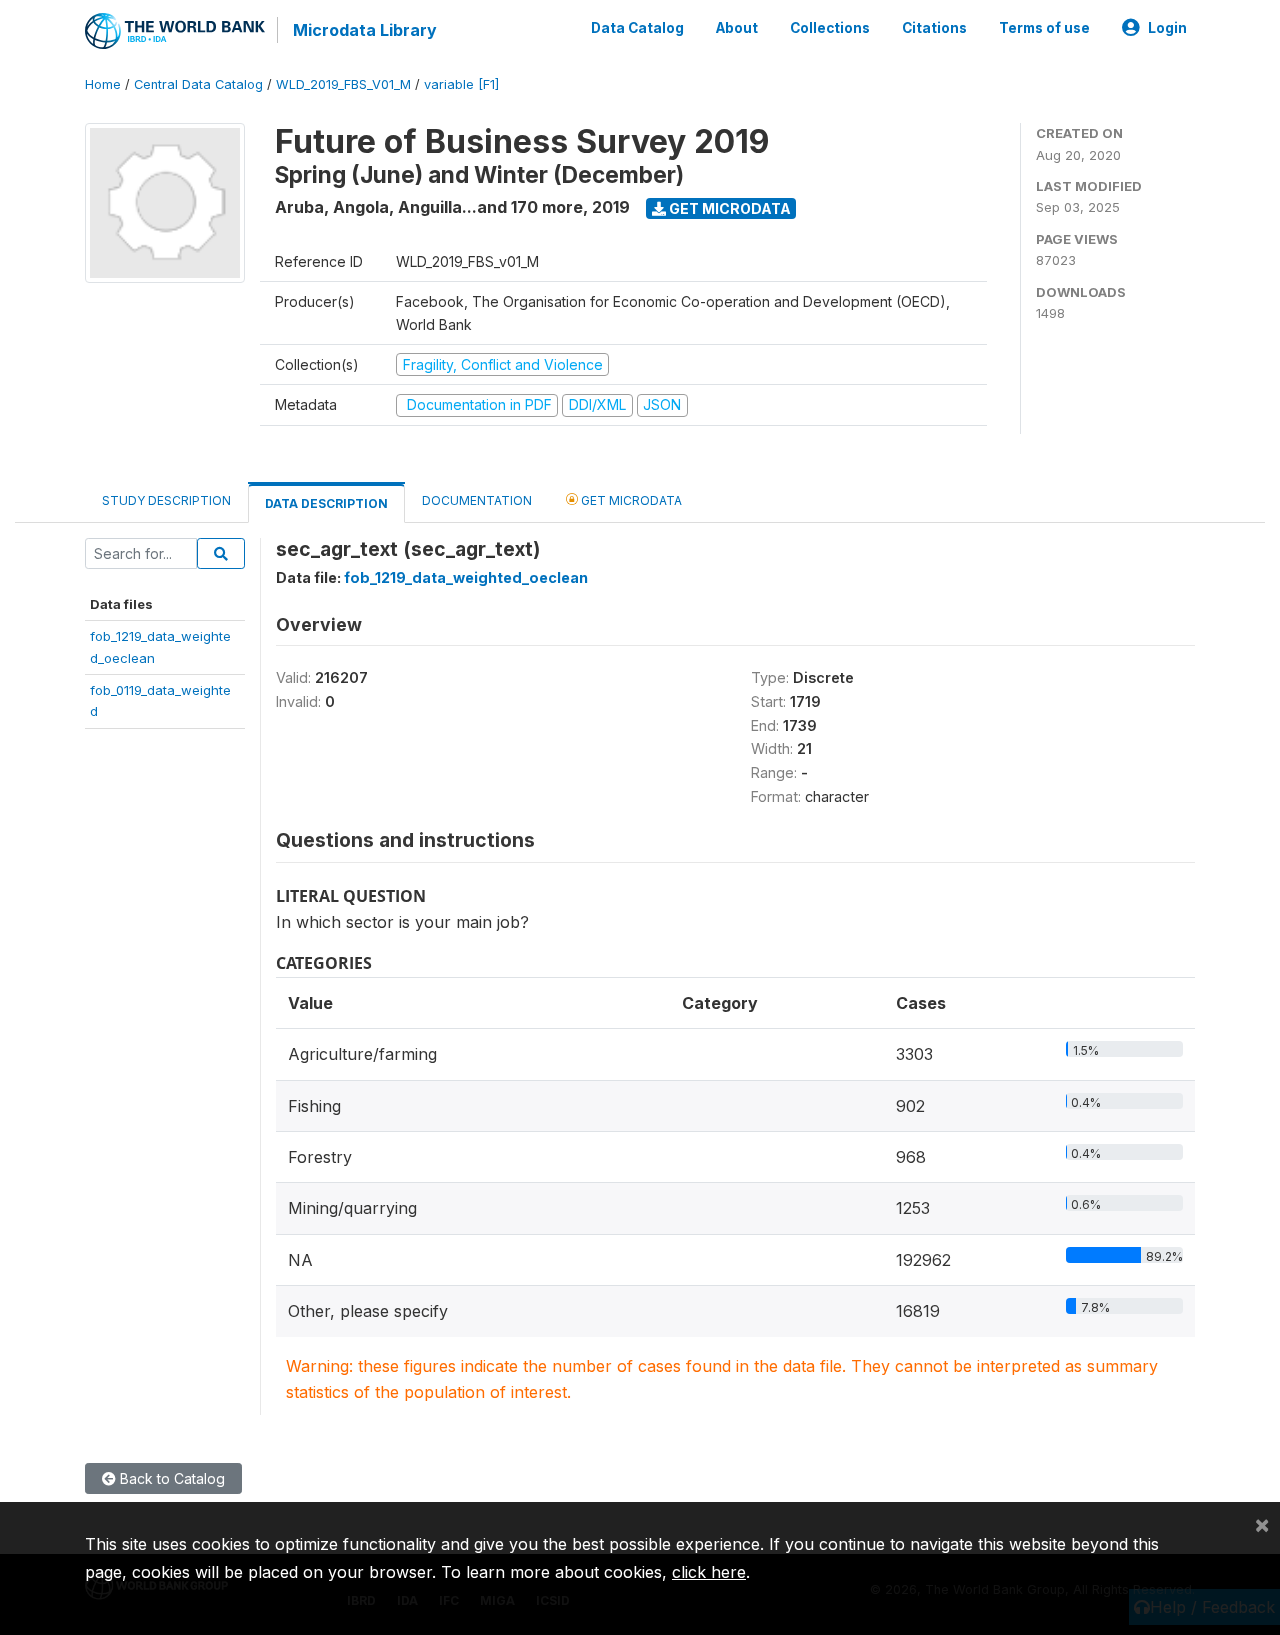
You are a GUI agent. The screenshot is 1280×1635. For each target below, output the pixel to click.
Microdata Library (365, 30)
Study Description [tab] (166, 500)
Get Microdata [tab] (630, 500)
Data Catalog (637, 28)
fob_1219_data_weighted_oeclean (466, 577)
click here (709, 1572)
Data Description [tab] (326, 503)
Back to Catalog (170, 1478)
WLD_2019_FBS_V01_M (343, 84)
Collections (830, 28)
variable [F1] (461, 84)
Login (1167, 28)
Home (103, 84)
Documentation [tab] (477, 500)
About (737, 28)
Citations (934, 28)
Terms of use (1044, 28)
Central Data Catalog (198, 84)
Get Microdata (728, 208)
